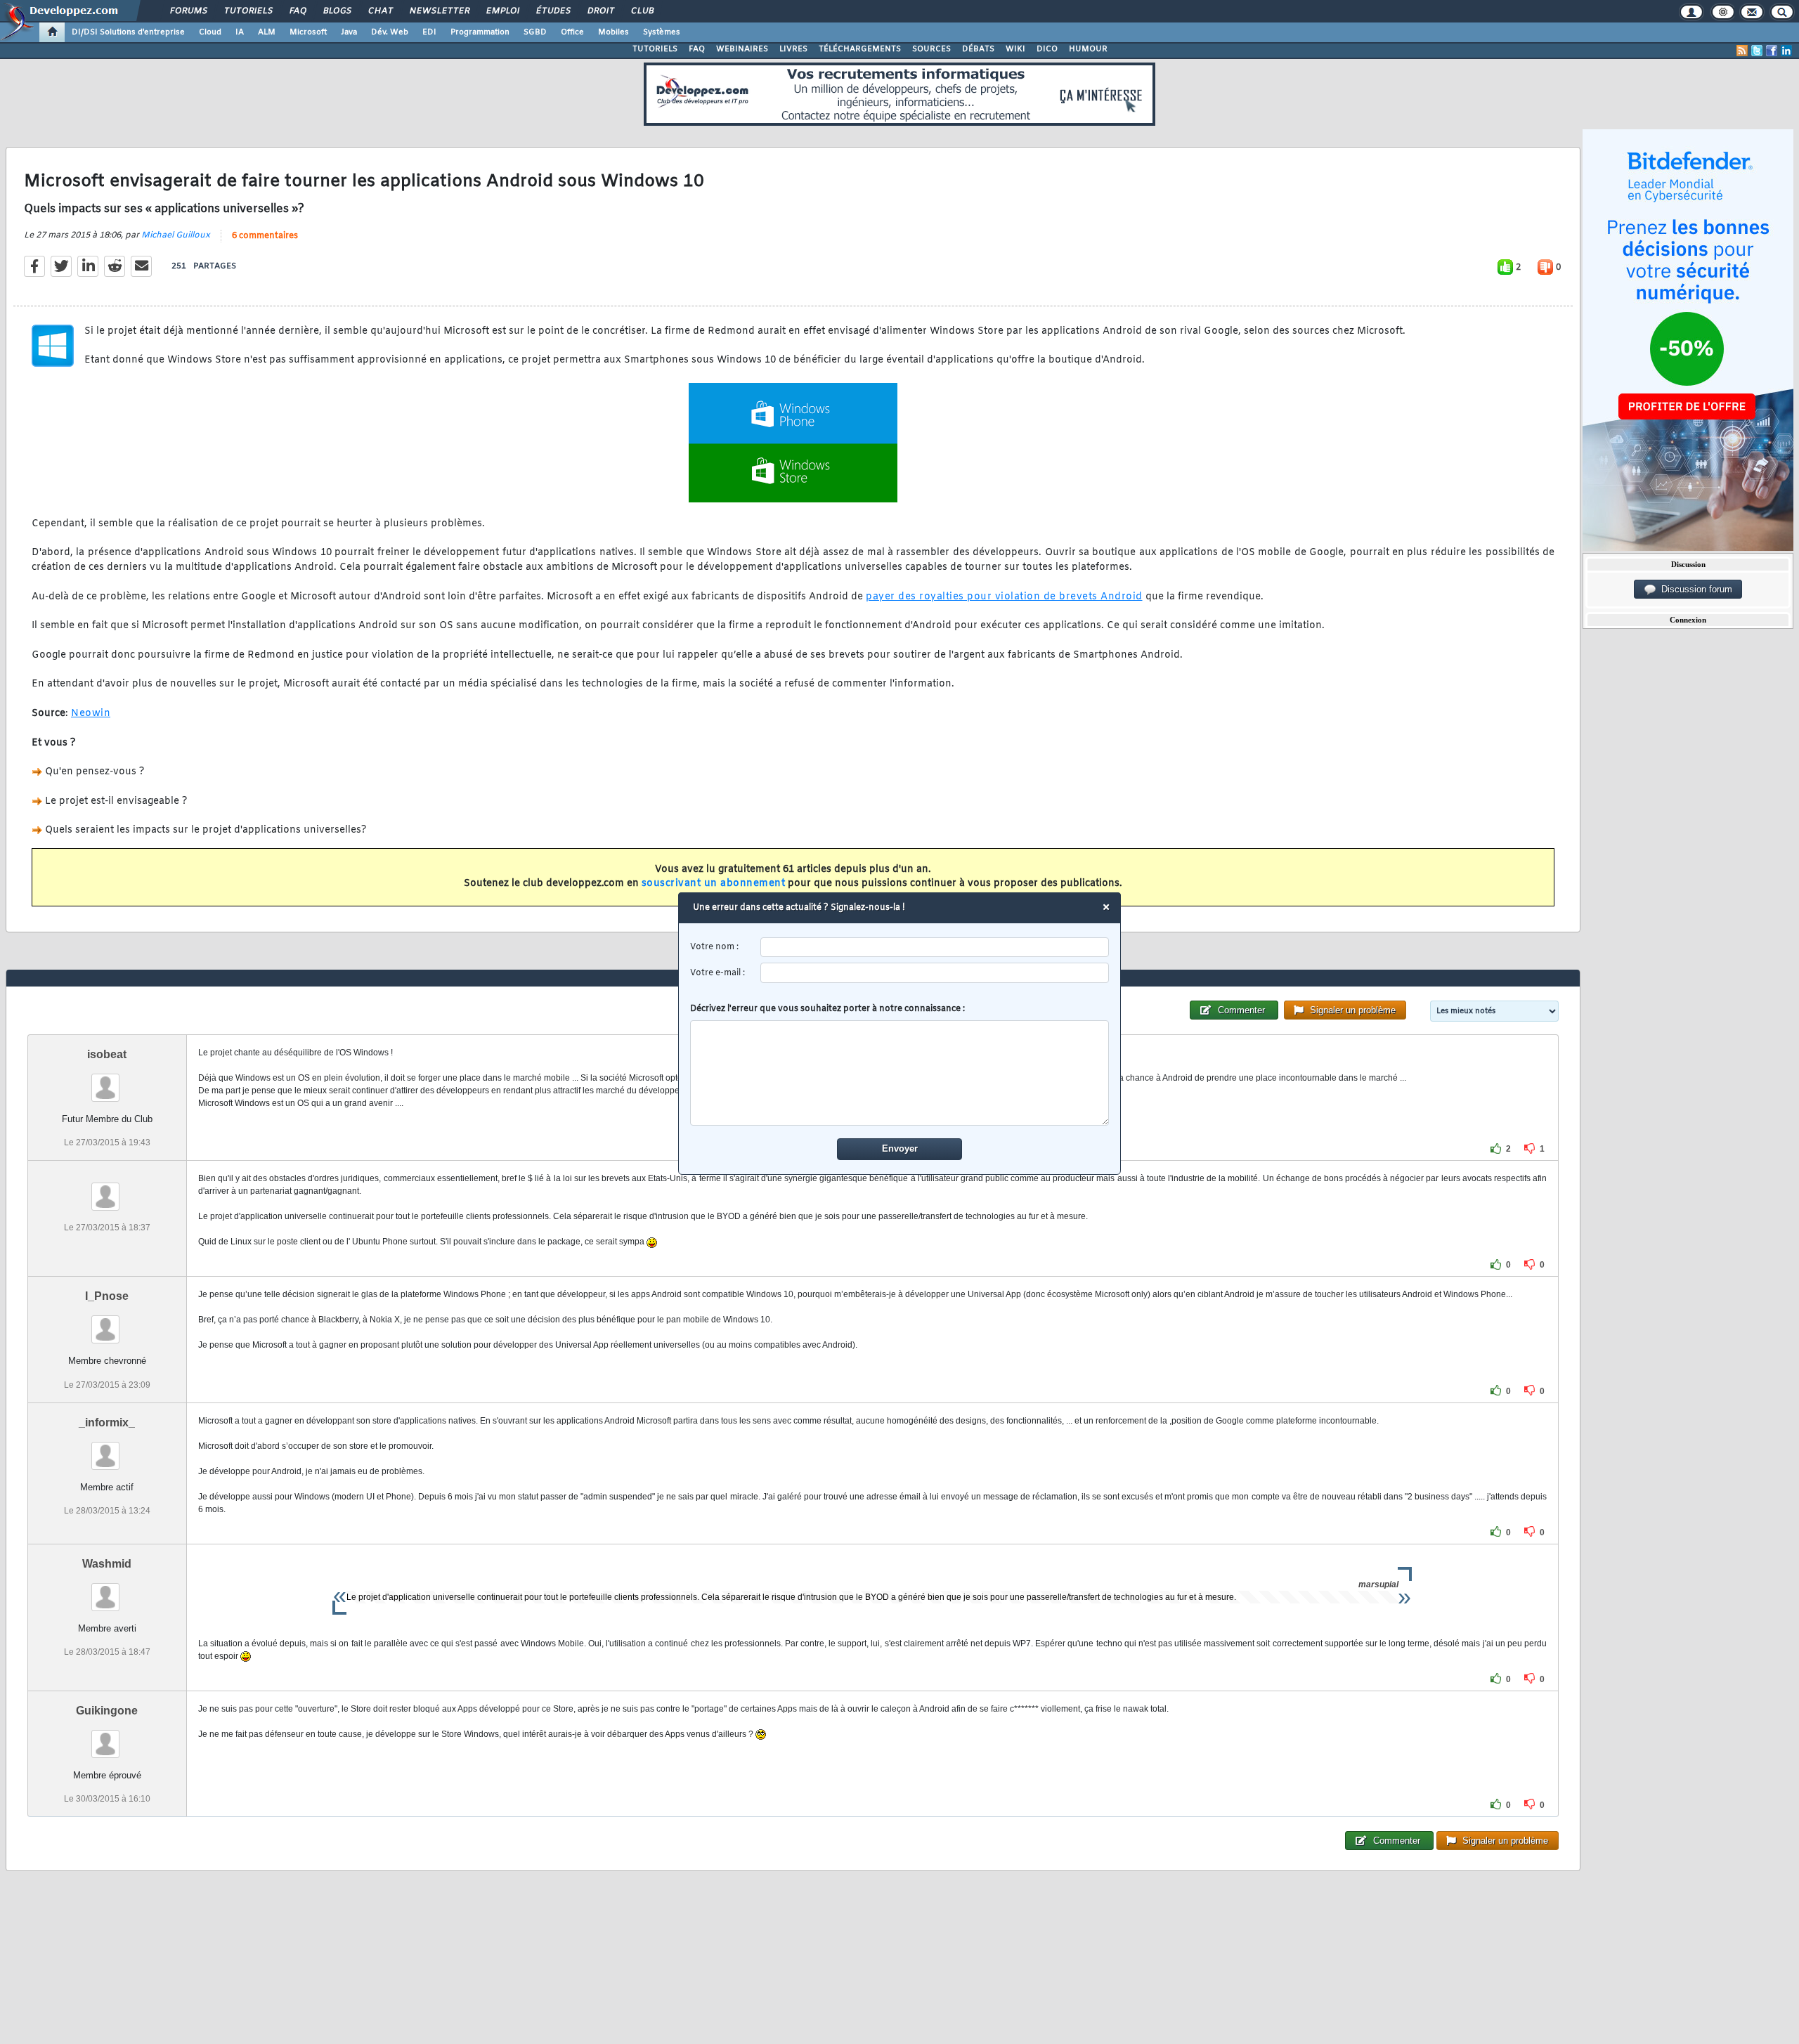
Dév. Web (390, 32)
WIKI (1015, 49)
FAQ (297, 11)
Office (572, 32)
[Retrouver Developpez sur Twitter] (1757, 51)
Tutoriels (248, 11)
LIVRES (793, 49)
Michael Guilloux (176, 235)
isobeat (107, 1054)
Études (553, 11)
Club (642, 11)
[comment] (900, 1073)
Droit (600, 11)
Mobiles (613, 32)
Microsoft (308, 32)
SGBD (535, 32)
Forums (188, 11)
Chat (380, 11)
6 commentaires (265, 236)
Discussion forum (1694, 589)
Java (349, 32)
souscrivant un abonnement (714, 884)
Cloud (210, 32)
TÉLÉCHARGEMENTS (860, 49)
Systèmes (662, 32)
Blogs (337, 11)
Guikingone (107, 1711)
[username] (935, 948)
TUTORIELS (655, 49)
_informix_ (107, 1423)
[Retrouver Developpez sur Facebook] (1772, 51)
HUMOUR (1088, 49)
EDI (429, 32)
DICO (1047, 49)
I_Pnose (107, 1296)
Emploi (502, 11)
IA (240, 32)
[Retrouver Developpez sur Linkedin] (1786, 51)
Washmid (107, 1564)
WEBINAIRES (742, 49)
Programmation (480, 32)
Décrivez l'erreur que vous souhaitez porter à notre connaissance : (827, 1009)
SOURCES (931, 49)
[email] (935, 973)
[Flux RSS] (1742, 51)
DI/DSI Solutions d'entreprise (128, 32)
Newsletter (439, 11)
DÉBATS (978, 49)
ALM (267, 32)
